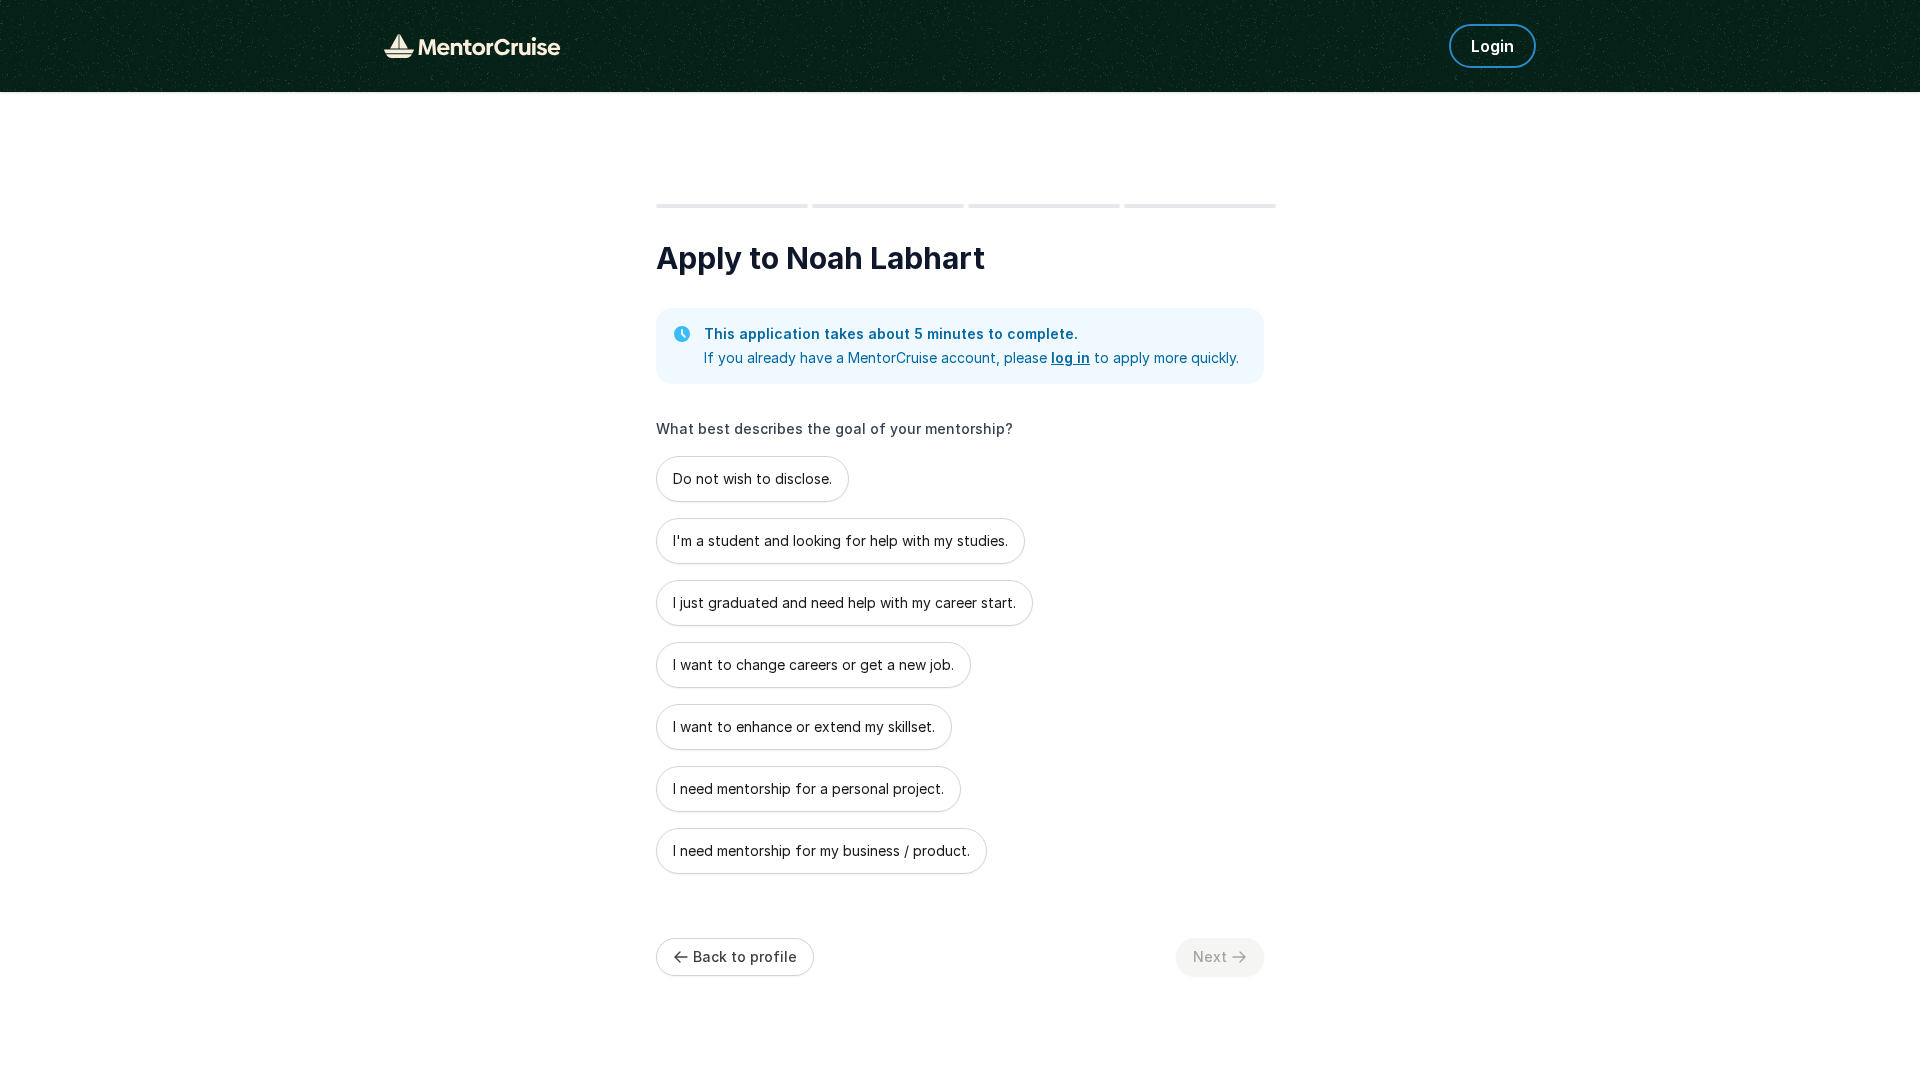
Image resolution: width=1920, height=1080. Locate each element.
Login (1492, 46)
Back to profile (745, 956)
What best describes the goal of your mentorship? (834, 428)
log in (1070, 357)
